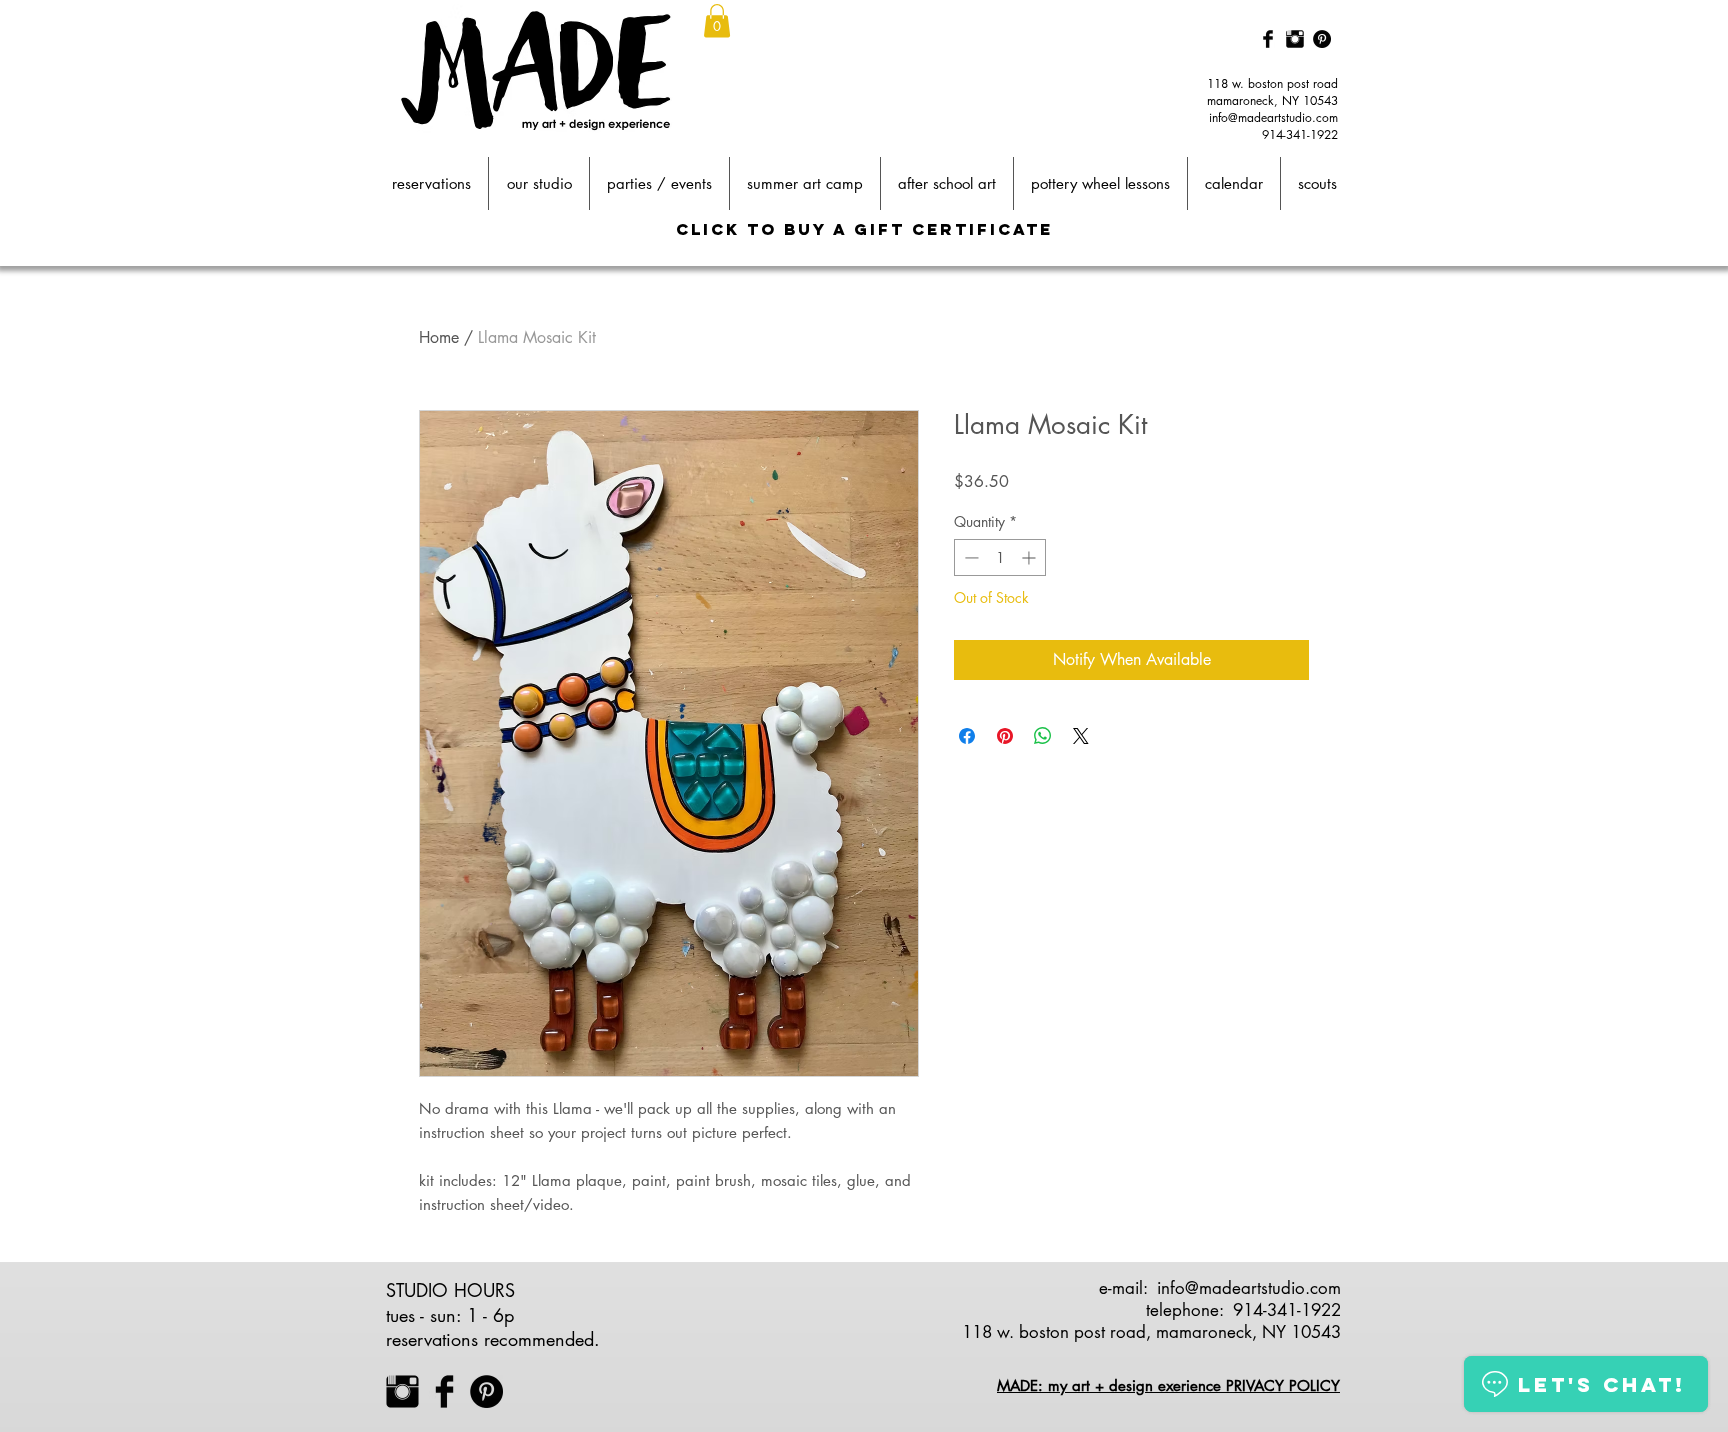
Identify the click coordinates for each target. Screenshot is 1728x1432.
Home (439, 337)
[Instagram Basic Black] (1295, 39)
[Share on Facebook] (967, 736)
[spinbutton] (1000, 557)
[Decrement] (969, 557)
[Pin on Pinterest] (1005, 736)
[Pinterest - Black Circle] (1322, 39)
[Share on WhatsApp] (1043, 736)
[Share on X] (1081, 736)
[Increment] (1030, 557)
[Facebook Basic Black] (1268, 39)
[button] (717, 20)
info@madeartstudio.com (1273, 117)
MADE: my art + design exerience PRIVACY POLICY (1168, 1385)
